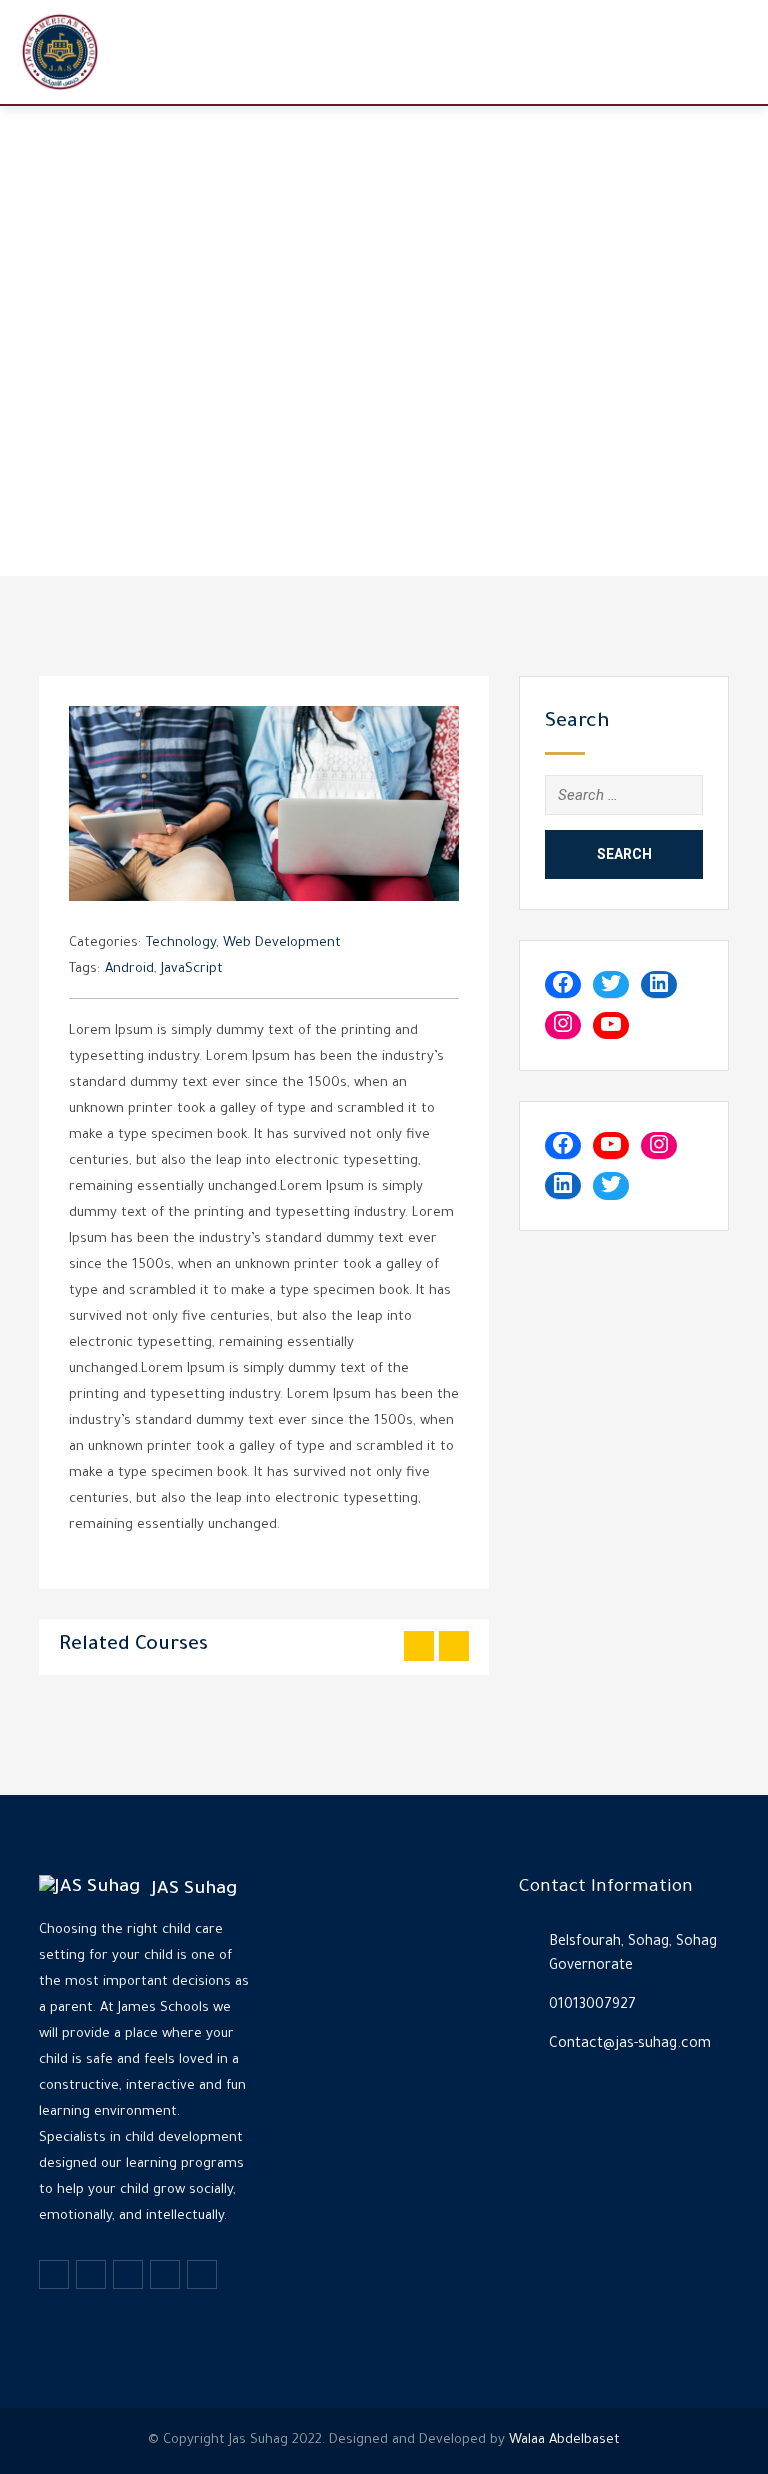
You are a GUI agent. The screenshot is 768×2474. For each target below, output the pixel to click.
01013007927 (592, 2006)
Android (129, 969)
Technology (181, 943)
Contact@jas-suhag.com (630, 2045)
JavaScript (192, 969)
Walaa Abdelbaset (564, 2440)
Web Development (282, 943)
